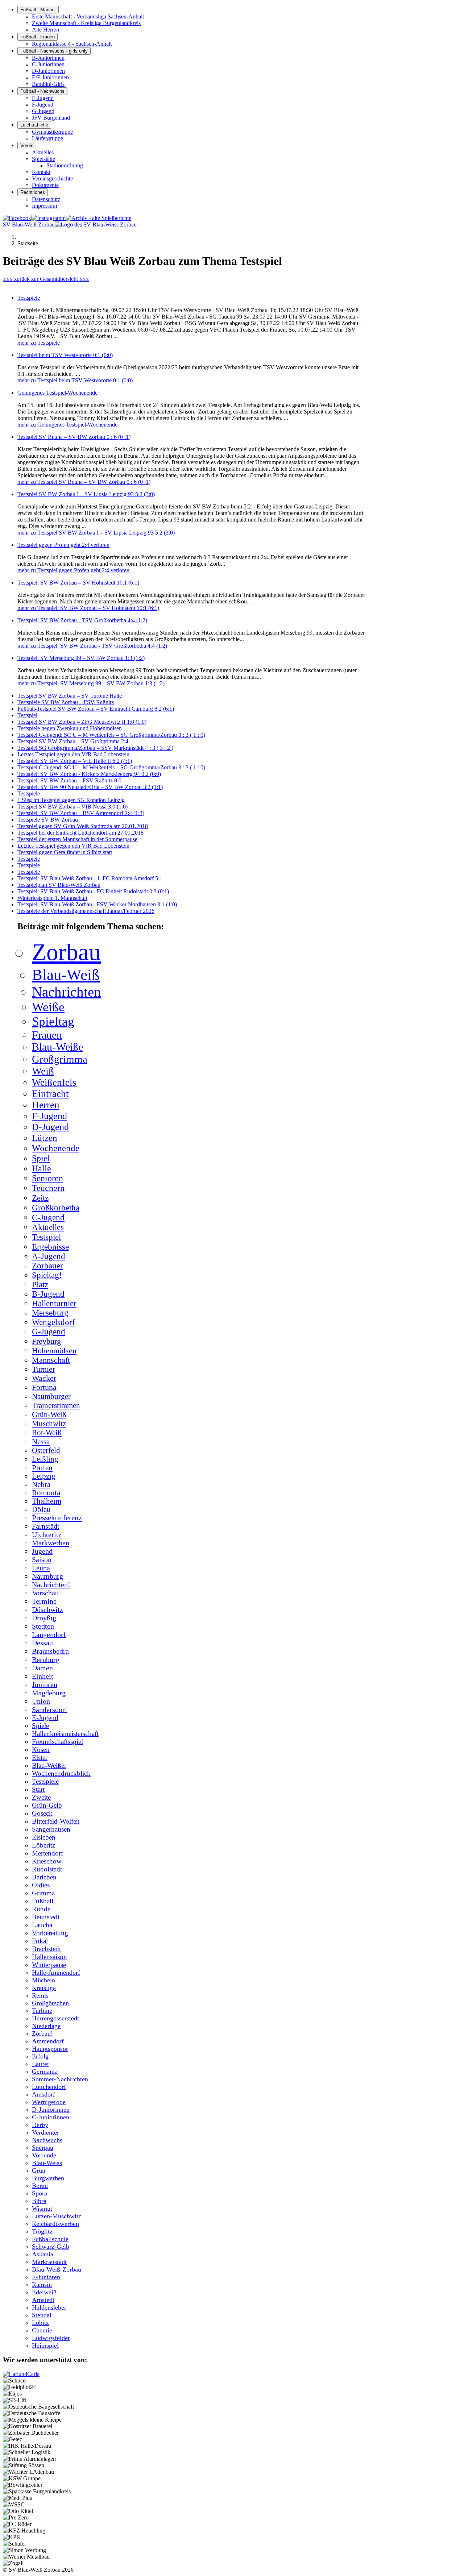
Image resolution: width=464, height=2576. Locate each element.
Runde (41, 1909)
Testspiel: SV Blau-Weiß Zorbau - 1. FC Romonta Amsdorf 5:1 (90, 878)
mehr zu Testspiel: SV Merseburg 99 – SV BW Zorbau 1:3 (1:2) (91, 683)
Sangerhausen (51, 1829)
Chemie (42, 2330)
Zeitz (40, 1198)
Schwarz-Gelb (51, 2247)
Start (38, 1789)
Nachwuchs (47, 2140)
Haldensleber (49, 2307)
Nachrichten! (51, 1584)
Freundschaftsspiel (57, 1742)
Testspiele (29, 298)
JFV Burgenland (51, 118)
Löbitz (40, 2323)
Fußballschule (50, 2239)
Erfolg (40, 2056)
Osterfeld (46, 1450)
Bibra (39, 2201)
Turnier (43, 1369)
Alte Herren (45, 30)
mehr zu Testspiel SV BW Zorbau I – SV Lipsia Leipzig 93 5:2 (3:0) (96, 533)
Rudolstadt (47, 1869)
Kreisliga (44, 1988)
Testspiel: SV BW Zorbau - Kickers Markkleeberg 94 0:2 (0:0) (89, 774)
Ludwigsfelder (51, 2338)
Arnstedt (43, 2300)
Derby (40, 2125)
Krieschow (47, 1861)
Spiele (40, 1726)
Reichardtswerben (55, 2224)
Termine (44, 1601)
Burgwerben (48, 2178)
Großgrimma (60, 1059)
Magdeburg (49, 1693)
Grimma (43, 1893)
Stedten (43, 1626)
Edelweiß (44, 2292)
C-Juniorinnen (48, 64)
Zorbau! (42, 2033)
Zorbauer (47, 1266)
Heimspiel (45, 2346)
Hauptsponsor (50, 2049)
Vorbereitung (50, 1933)
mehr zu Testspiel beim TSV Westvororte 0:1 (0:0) (75, 380)
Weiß (43, 1071)
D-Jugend (50, 1127)
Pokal (40, 1941)
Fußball (43, 1901)
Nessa (41, 1441)
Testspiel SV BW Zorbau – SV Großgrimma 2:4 (73, 741)
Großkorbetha (56, 1208)
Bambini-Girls (48, 84)
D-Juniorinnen (48, 71)
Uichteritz (47, 1534)
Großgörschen (50, 2003)
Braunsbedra (50, 1651)
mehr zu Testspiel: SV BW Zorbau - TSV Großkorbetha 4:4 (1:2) (92, 646)
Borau (40, 2186)
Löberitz (43, 1845)
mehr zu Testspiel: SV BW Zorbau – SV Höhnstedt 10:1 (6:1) (88, 608)
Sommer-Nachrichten (60, 2079)
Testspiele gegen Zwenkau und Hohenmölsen (70, 728)
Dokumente (45, 185)
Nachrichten (67, 992)
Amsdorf (43, 2094)
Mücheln (43, 1980)
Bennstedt (46, 1917)
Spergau (43, 2148)
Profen (42, 1468)
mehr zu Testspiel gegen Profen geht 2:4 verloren (73, 570)
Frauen (47, 1035)
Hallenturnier (54, 1303)
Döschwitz (47, 1609)
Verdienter (45, 2132)
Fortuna (44, 1387)
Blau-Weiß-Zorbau (57, 2269)
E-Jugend (43, 98)
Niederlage (46, 2026)
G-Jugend (43, 111)
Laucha (42, 1925)
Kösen (41, 1750)
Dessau (42, 1643)
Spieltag (53, 1021)
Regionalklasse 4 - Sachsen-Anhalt (72, 44)
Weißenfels (54, 1083)
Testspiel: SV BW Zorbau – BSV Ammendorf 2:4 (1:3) (81, 813)
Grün (39, 2170)
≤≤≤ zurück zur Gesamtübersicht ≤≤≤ (46, 279)
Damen (42, 1668)
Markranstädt (49, 2262)
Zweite (41, 1797)
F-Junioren (46, 2277)
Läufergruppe (47, 138)
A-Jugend (49, 1256)
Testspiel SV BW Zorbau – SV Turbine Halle (70, 696)
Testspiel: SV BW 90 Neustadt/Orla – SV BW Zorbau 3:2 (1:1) (90, 787)
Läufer (41, 2064)
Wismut (42, 2209)
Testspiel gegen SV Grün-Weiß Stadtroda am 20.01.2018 (83, 826)
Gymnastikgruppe (52, 132)
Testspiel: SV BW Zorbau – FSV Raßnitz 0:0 (69, 780)
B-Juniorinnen (48, 58)
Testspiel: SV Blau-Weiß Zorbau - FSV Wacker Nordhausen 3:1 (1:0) (97, 904)
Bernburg (46, 1659)
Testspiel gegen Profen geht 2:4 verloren (63, 545)
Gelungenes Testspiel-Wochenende (57, 393)
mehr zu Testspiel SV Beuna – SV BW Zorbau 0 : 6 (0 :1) (84, 482)
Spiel (41, 1158)
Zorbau (66, 952)
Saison (42, 1559)
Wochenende (56, 1148)
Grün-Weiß (49, 1414)
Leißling (45, 1459)
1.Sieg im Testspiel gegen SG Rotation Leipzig (71, 800)
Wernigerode (49, 2102)
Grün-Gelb (47, 1805)
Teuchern (48, 1188)
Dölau (41, 1509)
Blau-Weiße (57, 1047)
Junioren (45, 1684)
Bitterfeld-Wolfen (56, 1821)
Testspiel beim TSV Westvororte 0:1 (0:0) (65, 355)
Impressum (44, 206)
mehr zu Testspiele (39, 343)
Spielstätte (43, 159)
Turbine (42, 2011)
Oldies (41, 1885)
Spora (40, 2193)
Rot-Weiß (47, 1433)
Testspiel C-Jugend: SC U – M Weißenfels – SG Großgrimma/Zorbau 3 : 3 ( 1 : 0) (111, 735)
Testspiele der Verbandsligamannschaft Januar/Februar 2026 (86, 911)
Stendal (42, 2315)
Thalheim (47, 1501)
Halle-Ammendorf (56, 1973)
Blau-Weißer (49, 1765)
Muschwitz (49, 1424)
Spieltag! (47, 1275)
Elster (40, 1758)
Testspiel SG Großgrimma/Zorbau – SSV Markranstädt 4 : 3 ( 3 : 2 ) (95, 748)
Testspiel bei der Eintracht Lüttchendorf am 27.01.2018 (80, 833)
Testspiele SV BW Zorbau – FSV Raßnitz (66, 702)
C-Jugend (48, 1217)
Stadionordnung (65, 165)
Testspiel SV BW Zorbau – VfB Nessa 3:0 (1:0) (72, 807)
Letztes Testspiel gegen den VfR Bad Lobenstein (73, 754)
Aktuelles (43, 152)
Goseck (42, 1813)
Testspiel (27, 715)
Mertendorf (47, 1853)
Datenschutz (46, 199)
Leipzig (44, 1476)
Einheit (43, 1676)
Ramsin (42, 2285)
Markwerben (51, 1543)
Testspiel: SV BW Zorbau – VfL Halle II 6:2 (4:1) (75, 761)
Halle (42, 1168)
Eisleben (44, 1837)
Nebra (41, 1484)
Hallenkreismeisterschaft (65, 1734)
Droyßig (44, 1618)
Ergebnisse (50, 1247)
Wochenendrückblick (61, 1773)
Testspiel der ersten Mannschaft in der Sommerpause (77, 839)
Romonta (46, 1493)
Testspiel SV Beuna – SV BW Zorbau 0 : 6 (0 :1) (74, 437)
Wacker (44, 1378)
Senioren (47, 1178)
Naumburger (51, 1396)
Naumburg (47, 1576)
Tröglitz (42, 2231)
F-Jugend (43, 105)
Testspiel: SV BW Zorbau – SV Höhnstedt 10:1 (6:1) (78, 583)
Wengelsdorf (53, 1322)
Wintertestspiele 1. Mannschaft (52, 898)
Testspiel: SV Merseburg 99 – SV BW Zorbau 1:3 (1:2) (81, 658)
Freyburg (46, 1341)
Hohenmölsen (54, 1351)
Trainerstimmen (56, 1405)
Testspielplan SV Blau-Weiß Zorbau (59, 885)
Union (41, 1701)
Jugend (42, 1551)
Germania (45, 2072)
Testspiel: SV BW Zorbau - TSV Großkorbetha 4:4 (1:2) (82, 620)
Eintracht (50, 1094)
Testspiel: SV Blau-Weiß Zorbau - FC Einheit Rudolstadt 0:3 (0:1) (93, 891)
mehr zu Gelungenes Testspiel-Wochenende (67, 425)
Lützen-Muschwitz (57, 2216)
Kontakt (41, 172)
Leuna (41, 1568)
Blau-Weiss (47, 2163)
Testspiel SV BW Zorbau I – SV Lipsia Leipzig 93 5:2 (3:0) (86, 494)
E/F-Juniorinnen (50, 77)
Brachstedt (46, 1949)
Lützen (45, 1138)
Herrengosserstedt (55, 2018)
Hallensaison (49, 1957)
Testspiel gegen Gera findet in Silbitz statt (65, 852)
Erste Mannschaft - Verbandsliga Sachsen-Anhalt (88, 16)
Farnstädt (46, 1526)
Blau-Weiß (66, 975)
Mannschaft (51, 1360)
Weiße (48, 1007)
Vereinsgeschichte (52, 178)
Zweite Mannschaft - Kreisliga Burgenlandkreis (86, 23)
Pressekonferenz (57, 1518)
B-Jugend (48, 1294)
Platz (40, 1285)
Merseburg (50, 1313)
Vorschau (45, 1593)
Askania (43, 2254)
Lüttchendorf (49, 2087)
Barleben (44, 1877)
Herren (46, 1105)
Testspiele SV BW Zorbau (48, 820)
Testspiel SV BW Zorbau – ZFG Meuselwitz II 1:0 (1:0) (82, 722)
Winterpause (49, 1965)
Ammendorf (48, 2041)
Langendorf (49, 1634)
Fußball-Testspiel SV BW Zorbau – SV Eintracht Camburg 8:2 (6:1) (96, 709)
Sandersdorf (50, 1709)
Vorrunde (44, 2155)
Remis (40, 1995)
